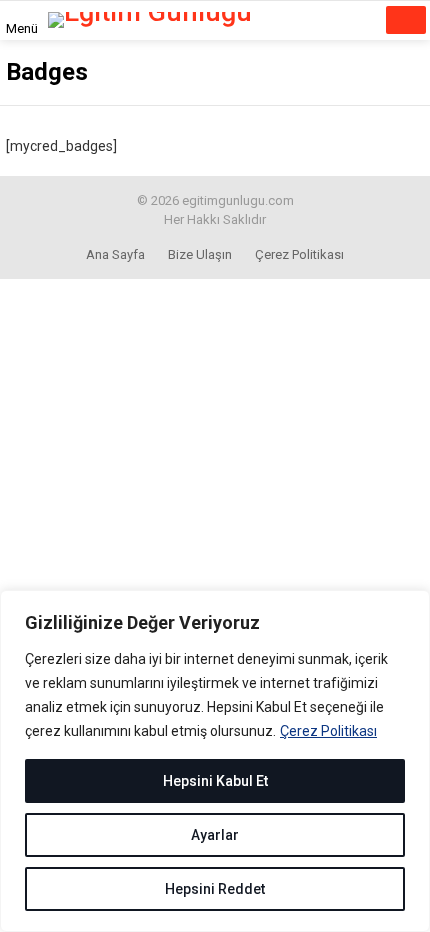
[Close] (409, 607)
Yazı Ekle (406, 20)
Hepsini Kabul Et (215, 781)
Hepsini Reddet (215, 889)
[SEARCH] (289, 20)
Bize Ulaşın (200, 254)
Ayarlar (215, 835)
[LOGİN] (354, 20)
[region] (215, 761)
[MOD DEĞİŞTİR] (324, 20)
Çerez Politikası (328, 731)
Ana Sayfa (115, 254)
